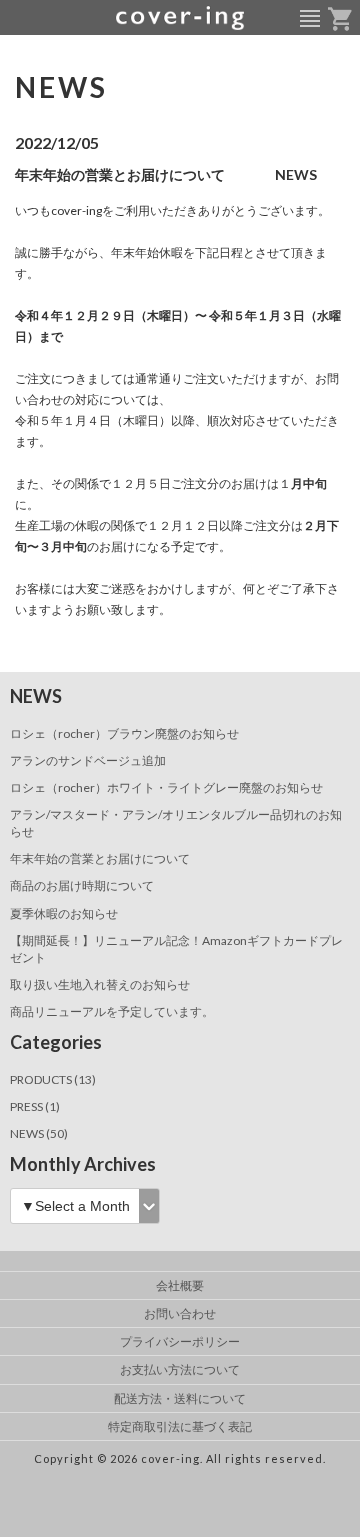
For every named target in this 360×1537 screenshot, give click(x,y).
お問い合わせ (180, 1313)
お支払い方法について (180, 1369)
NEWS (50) (39, 1133)
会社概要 (180, 1285)
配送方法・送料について (180, 1398)
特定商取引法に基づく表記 (180, 1426)
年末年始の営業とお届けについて (100, 858)
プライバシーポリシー (180, 1341)
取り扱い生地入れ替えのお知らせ (100, 984)
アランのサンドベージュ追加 (88, 760)
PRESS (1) (35, 1106)
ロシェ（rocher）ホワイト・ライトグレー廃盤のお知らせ (166, 787)
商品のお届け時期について (82, 885)
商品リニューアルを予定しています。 (112, 1011)
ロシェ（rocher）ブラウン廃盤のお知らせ (124, 733)
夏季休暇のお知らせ (64, 913)
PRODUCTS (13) (53, 1079)
